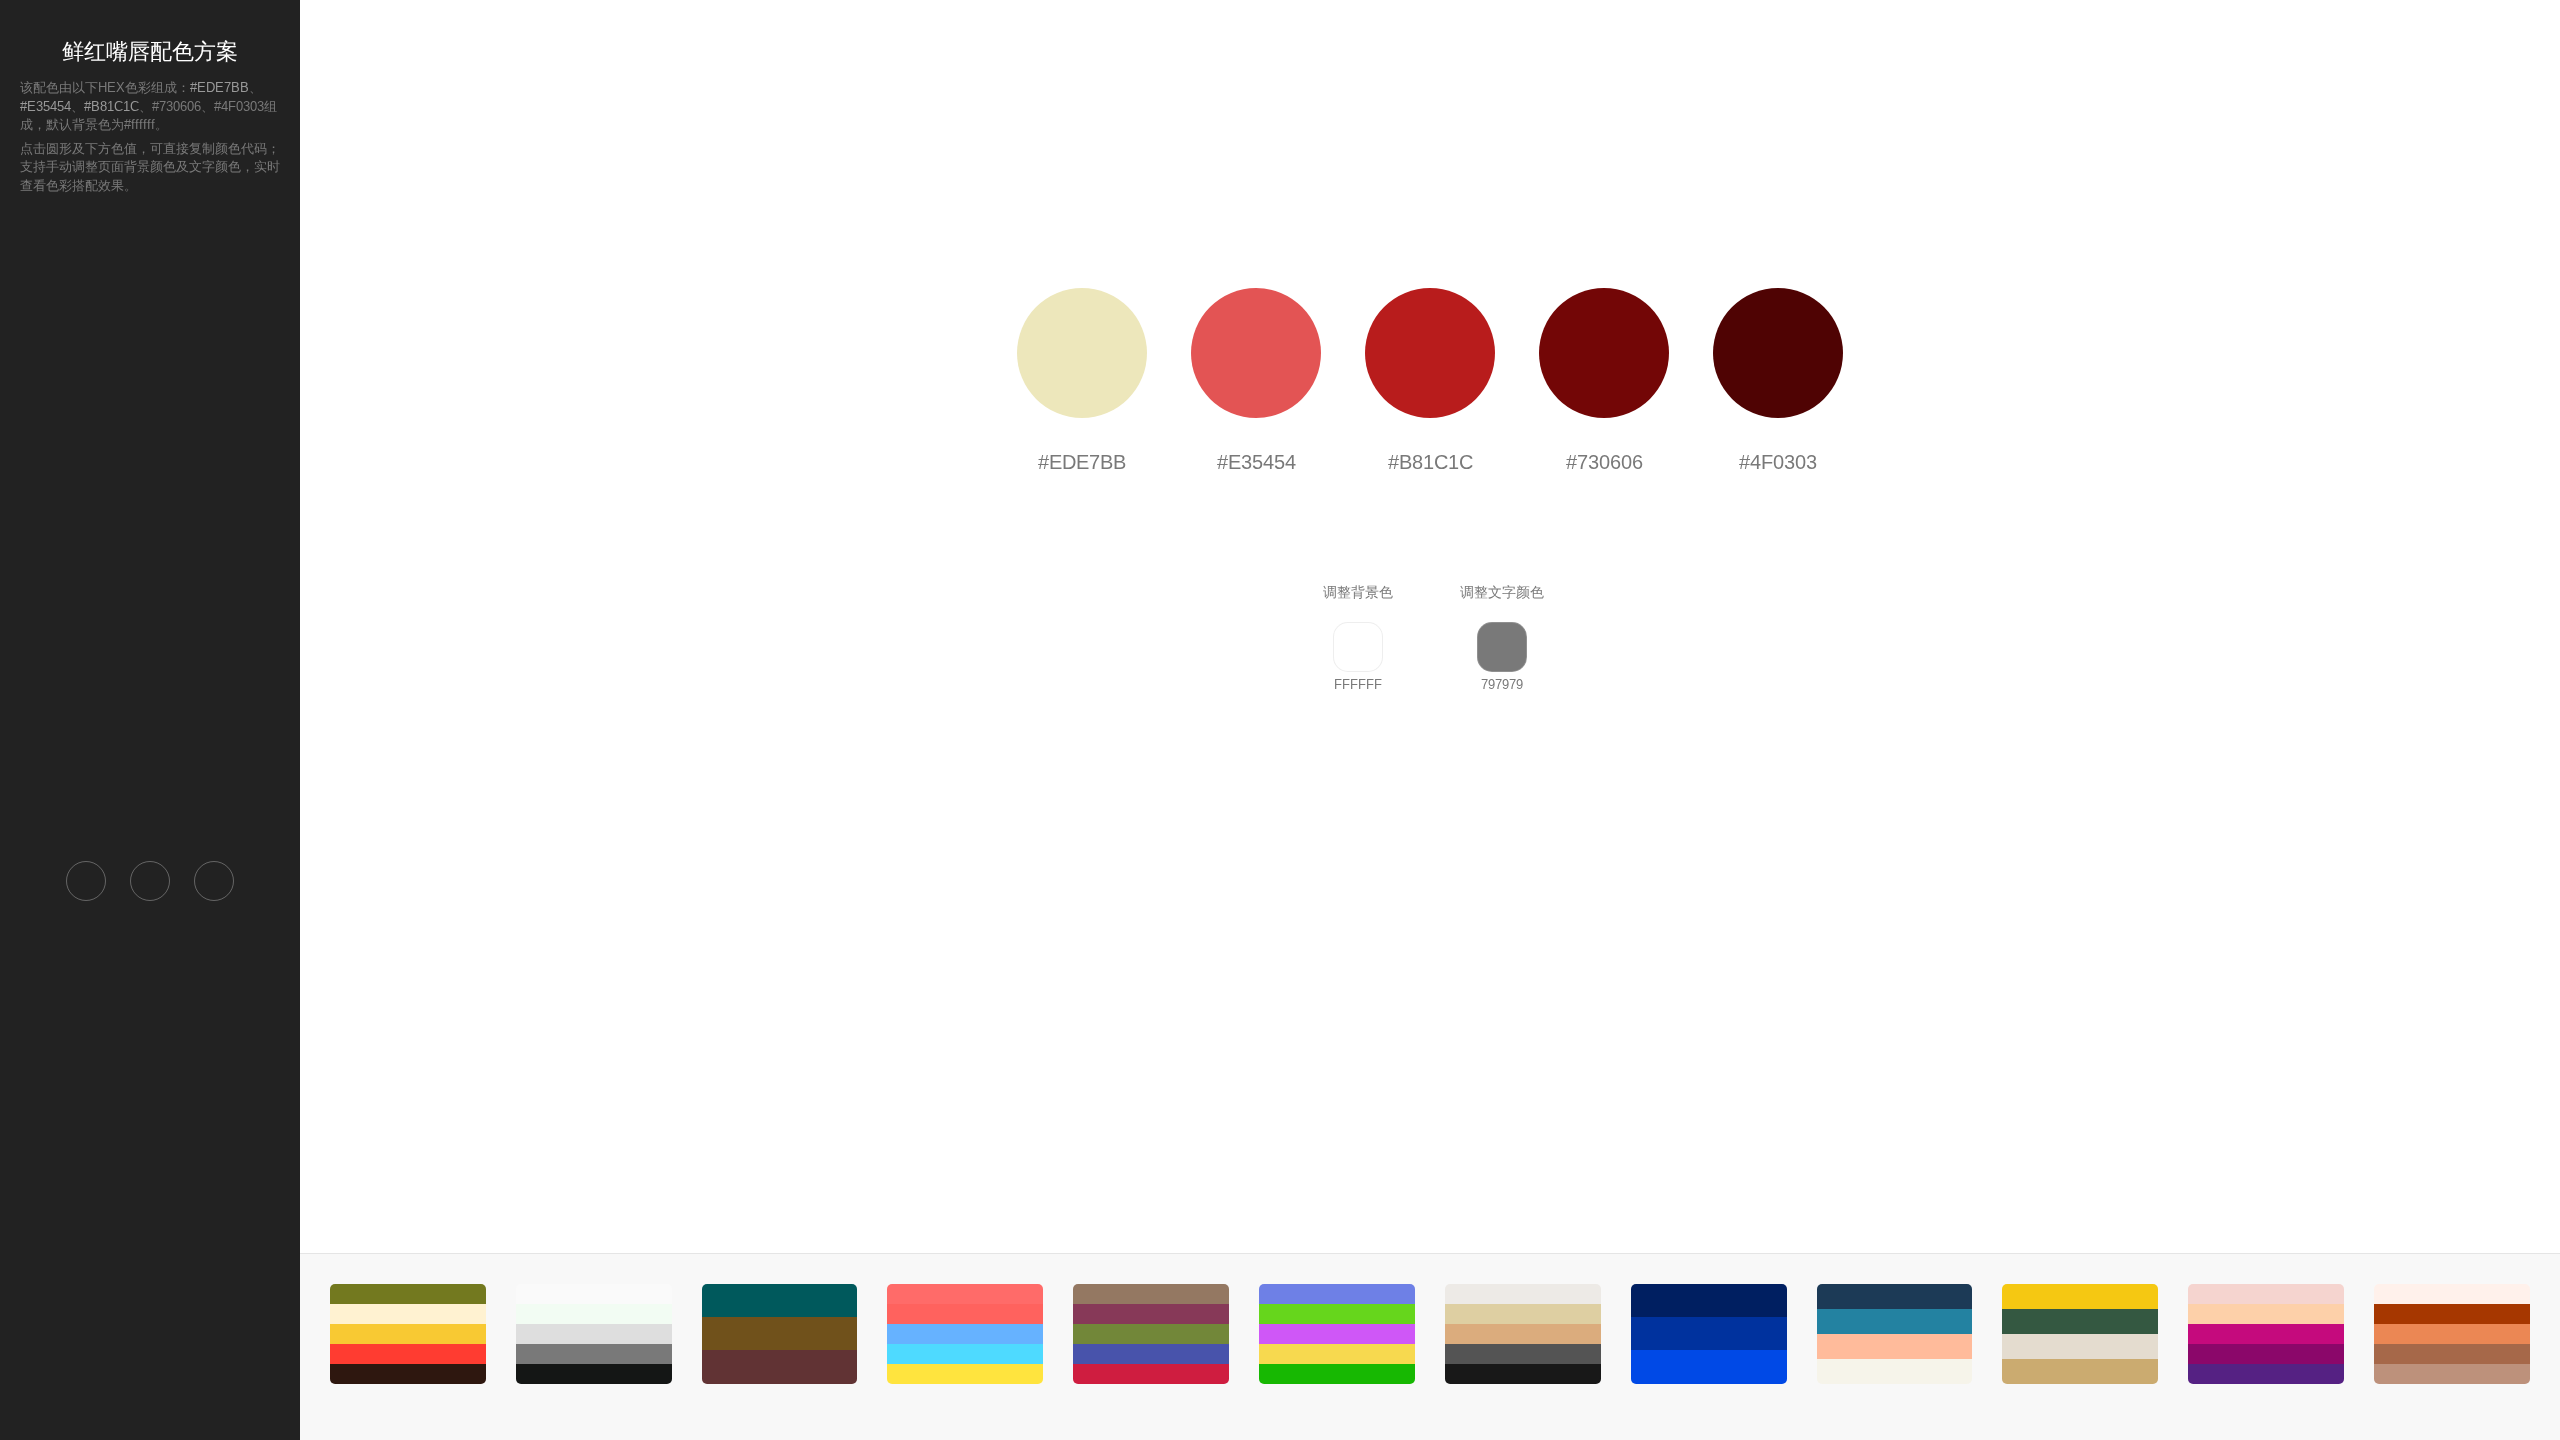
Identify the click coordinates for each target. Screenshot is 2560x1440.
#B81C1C (111, 106)
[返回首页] (86, 881)
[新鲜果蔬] (408, 1334)
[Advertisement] (150, 526)
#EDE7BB (219, 87)
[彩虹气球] (965, 1334)
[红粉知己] (2452, 1334)
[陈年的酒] (780, 1334)
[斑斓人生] (1337, 1334)
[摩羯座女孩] (1523, 1334)
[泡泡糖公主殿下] (2266, 1334)
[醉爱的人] (1151, 1334)
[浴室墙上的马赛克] (1709, 1334)
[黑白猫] (594, 1334)
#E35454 (45, 106)
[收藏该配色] (214, 881)
